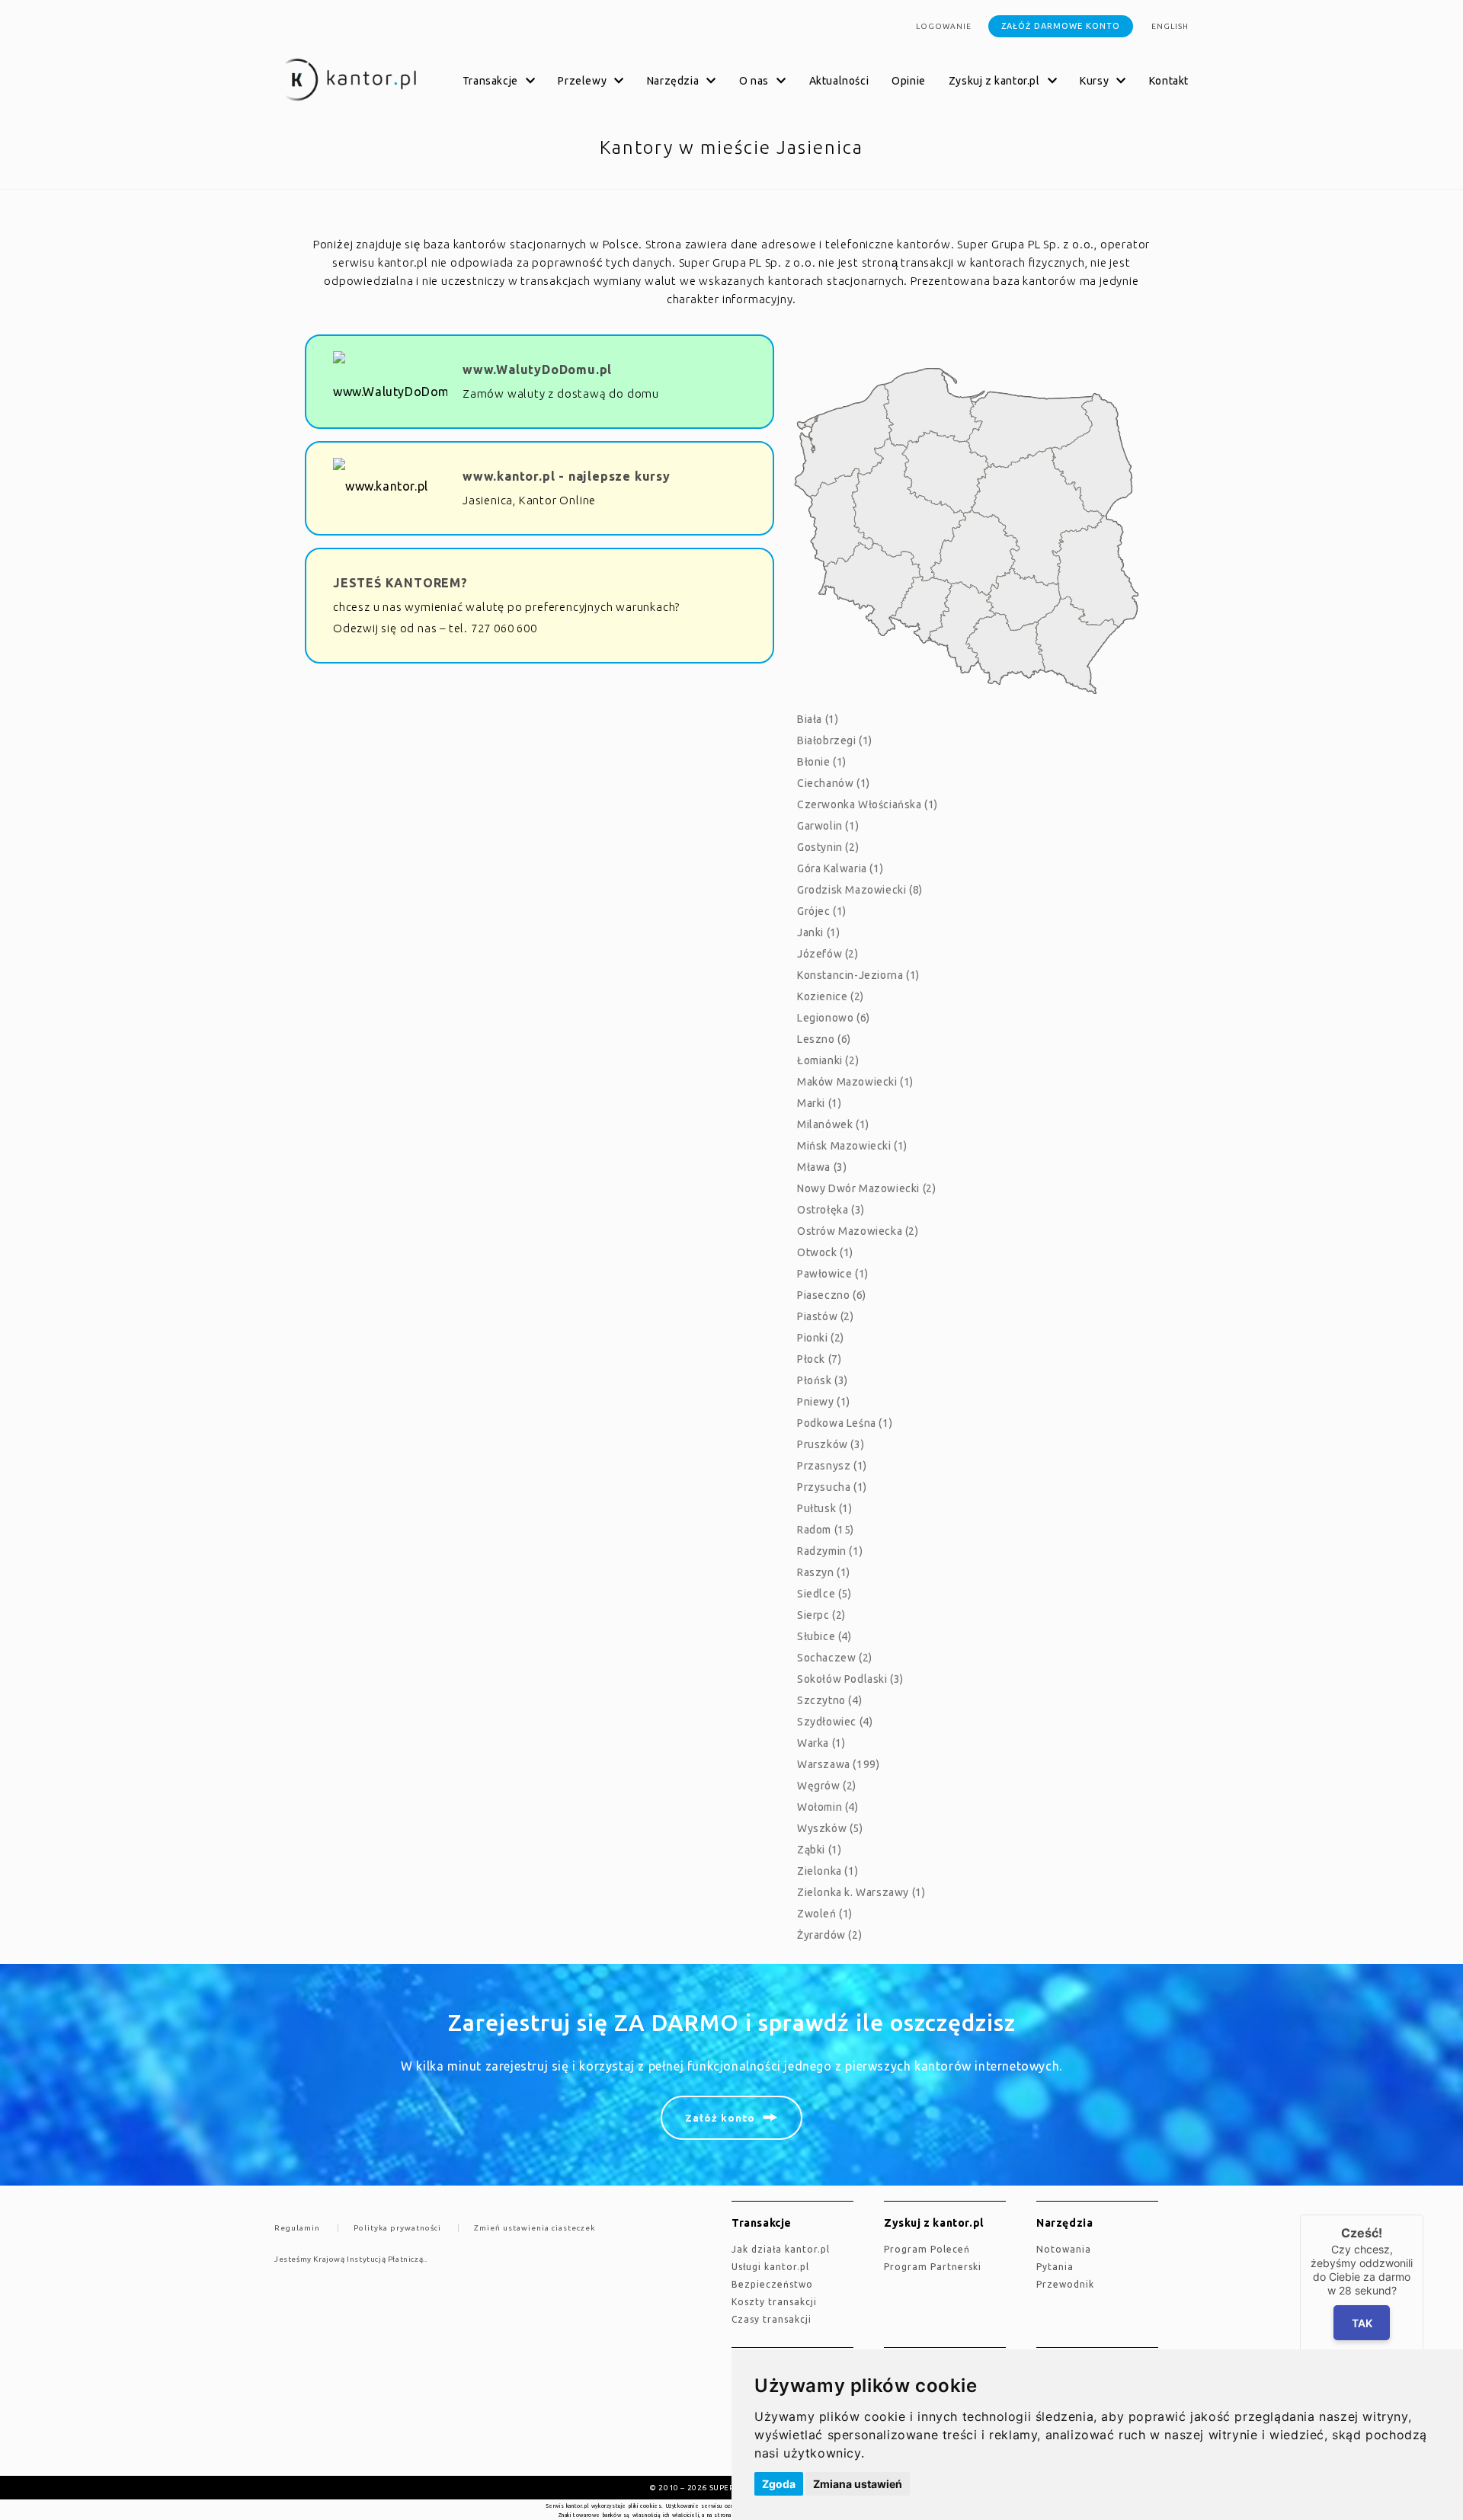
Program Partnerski (933, 2267)
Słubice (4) (824, 1636)
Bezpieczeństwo (772, 2284)
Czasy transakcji (772, 2319)
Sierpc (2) (821, 1615)
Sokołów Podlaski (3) (850, 1679)
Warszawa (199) (838, 1764)
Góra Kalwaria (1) (840, 868)
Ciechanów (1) (834, 783)
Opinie (909, 81)
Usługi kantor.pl (770, 2267)
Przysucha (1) (832, 1487)
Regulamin (297, 2228)
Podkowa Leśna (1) (845, 1423)
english (1170, 26)
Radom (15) (826, 1530)
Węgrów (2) (827, 1786)
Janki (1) (818, 932)
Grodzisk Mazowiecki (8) (860, 890)
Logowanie (944, 26)
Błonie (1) (822, 762)
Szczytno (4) (829, 1700)
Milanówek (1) (833, 1124)
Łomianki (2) (828, 1060)
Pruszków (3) (831, 1444)
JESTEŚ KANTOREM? (400, 583)
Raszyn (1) (824, 1572)
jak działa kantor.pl (781, 2249)
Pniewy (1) (824, 1402)
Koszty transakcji (774, 2302)
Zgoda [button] (779, 2484)
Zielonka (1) (828, 1871)
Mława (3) (822, 1167)
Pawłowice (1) (833, 1274)
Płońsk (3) (823, 1380)
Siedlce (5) (824, 1594)
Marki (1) (819, 1103)
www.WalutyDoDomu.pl (537, 369)
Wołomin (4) (828, 1807)
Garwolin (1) (828, 826)
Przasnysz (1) (832, 1466)
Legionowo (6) (834, 1018)
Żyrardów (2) (829, 1935)
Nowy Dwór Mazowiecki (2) (866, 1188)
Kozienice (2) (831, 996)
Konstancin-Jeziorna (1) (858, 975)
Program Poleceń (927, 2249)
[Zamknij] (1423, 2215)
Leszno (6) (824, 1039)
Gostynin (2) (828, 847)
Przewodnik (1065, 2284)
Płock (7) (819, 1359)
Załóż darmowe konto (1061, 26)
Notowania (1064, 2249)
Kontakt (1169, 81)
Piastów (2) (826, 1316)
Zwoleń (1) (825, 1914)
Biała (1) (818, 719)
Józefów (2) (828, 954)
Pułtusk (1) (825, 1508)
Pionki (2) (821, 1338)
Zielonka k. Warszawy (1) (861, 1892)
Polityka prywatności (397, 2228)
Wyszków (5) (830, 1828)
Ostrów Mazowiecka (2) (858, 1231)
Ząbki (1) (819, 1850)
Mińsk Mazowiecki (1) (852, 1146)
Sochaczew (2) (835, 1658)
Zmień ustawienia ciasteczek (535, 2228)
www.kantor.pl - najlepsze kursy (567, 476)
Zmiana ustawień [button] (858, 2484)
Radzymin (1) (830, 1551)
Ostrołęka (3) (831, 1210)
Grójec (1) (822, 911)
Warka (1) (821, 1743)
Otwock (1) (825, 1252)
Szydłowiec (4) (835, 1722)
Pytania (1055, 2267)
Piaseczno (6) (832, 1295)
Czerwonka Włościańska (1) (868, 804)
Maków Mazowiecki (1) (855, 1082)
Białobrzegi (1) (835, 740)
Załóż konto (720, 2118)
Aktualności (839, 81)
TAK (1362, 2323)
